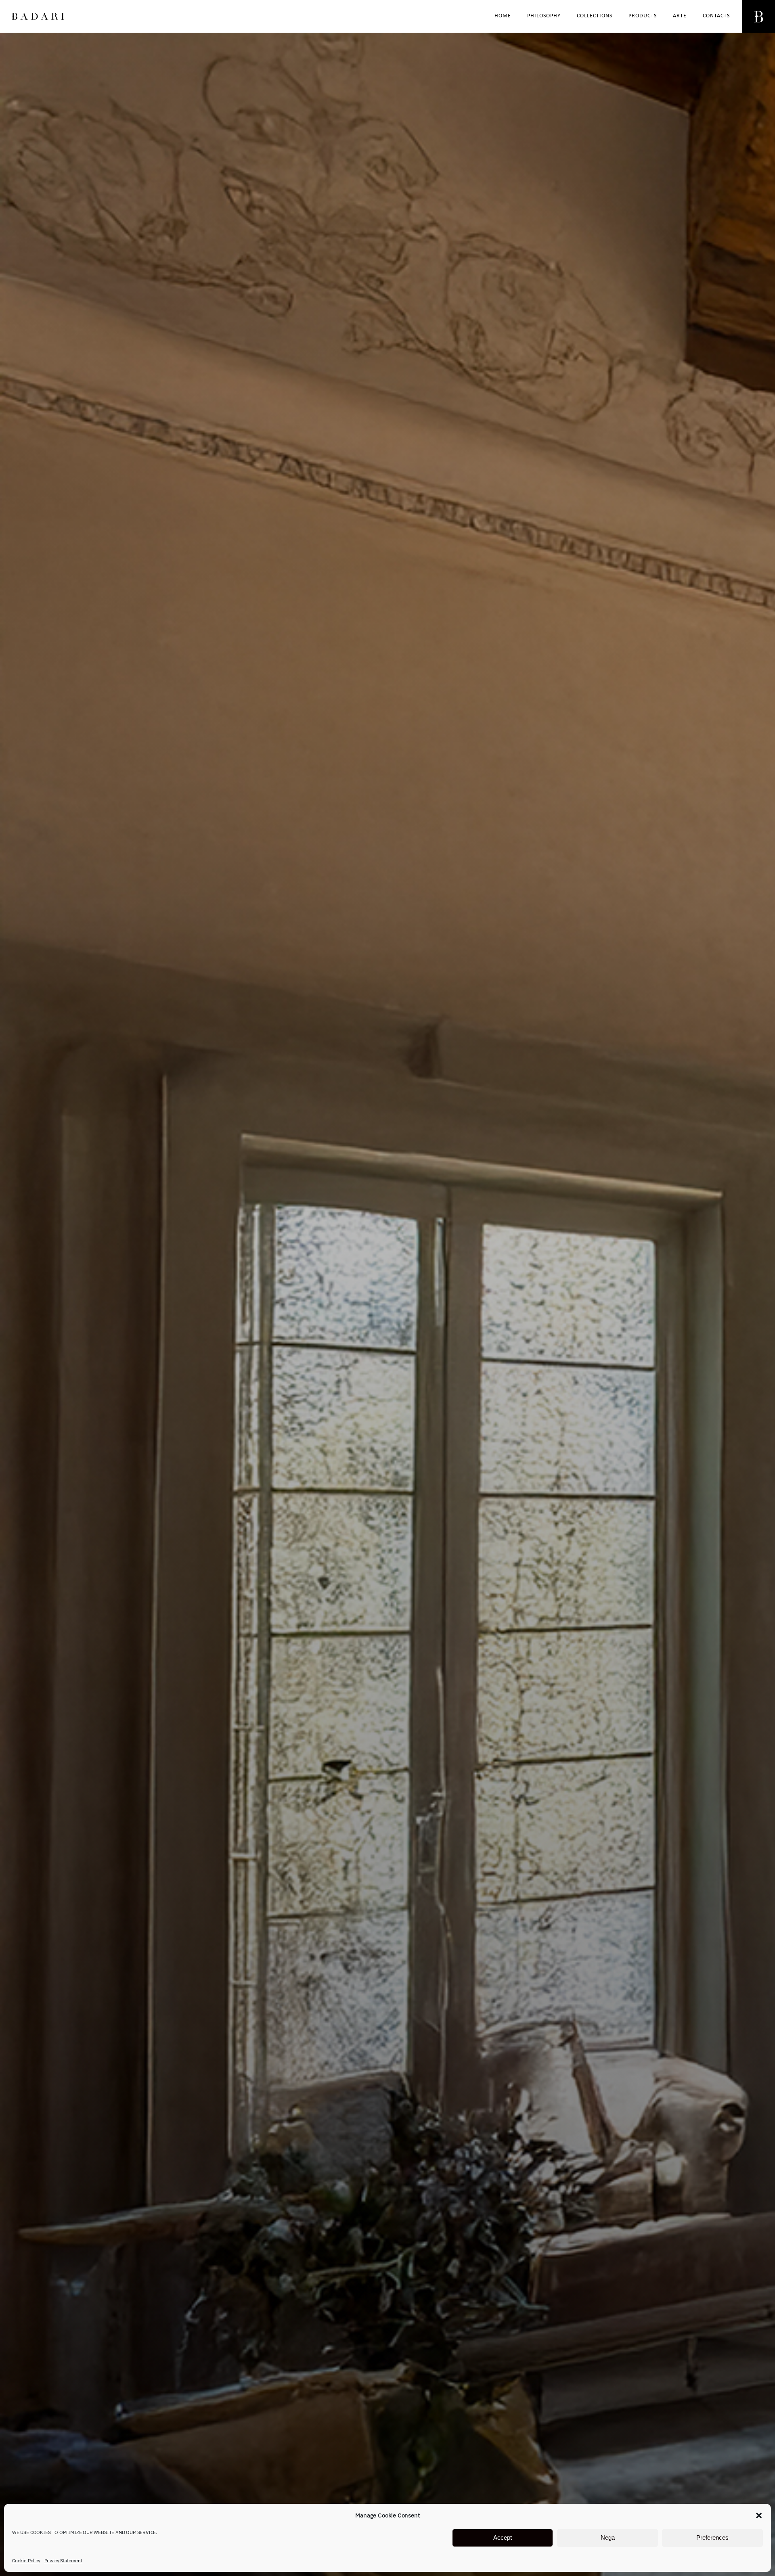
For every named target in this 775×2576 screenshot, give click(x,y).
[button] (759, 2515)
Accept (503, 2538)
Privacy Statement (63, 2560)
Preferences (712, 2538)
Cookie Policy (26, 2560)
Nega (608, 2538)
